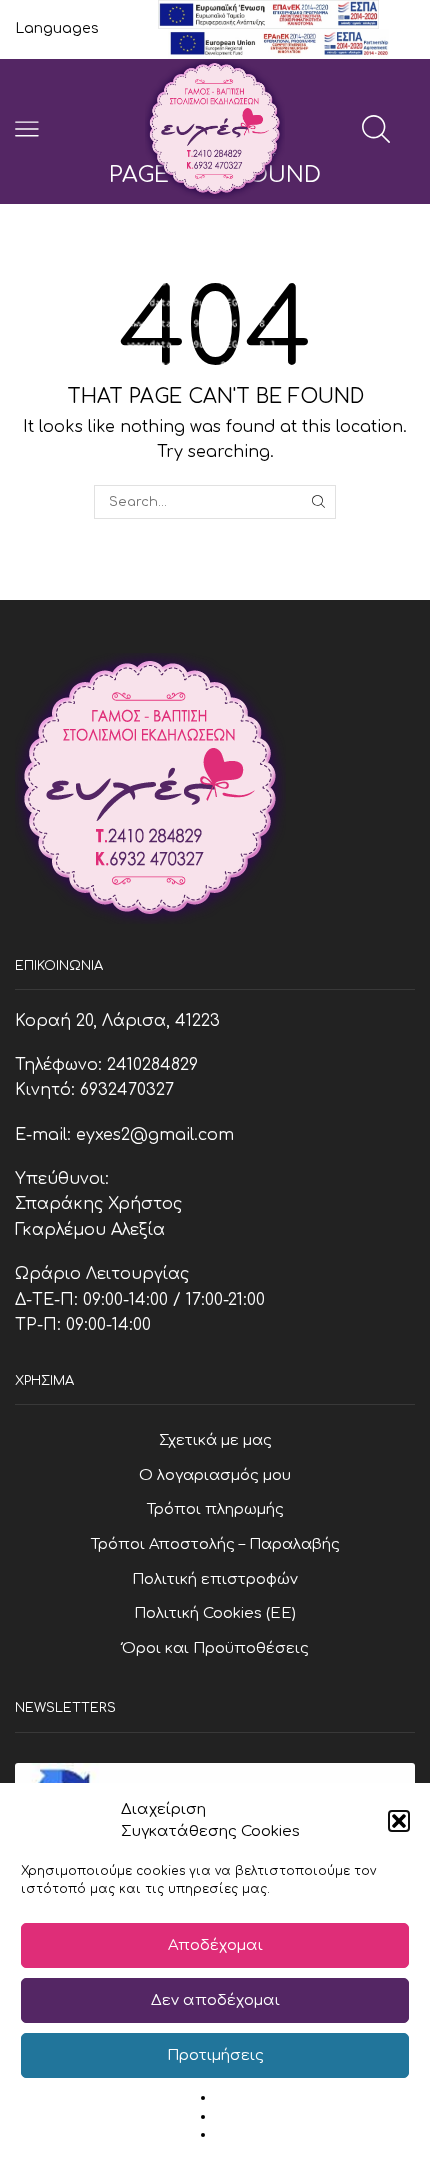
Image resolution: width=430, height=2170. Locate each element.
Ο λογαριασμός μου (215, 1475)
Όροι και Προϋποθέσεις (215, 1648)
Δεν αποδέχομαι (215, 2000)
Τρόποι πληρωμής (215, 1509)
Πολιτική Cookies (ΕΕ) (215, 1613)
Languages (57, 28)
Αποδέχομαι (215, 1945)
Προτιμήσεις (215, 2055)
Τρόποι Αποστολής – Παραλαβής (215, 1544)
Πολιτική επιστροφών (215, 1579)
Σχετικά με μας (215, 1440)
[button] (399, 1821)
